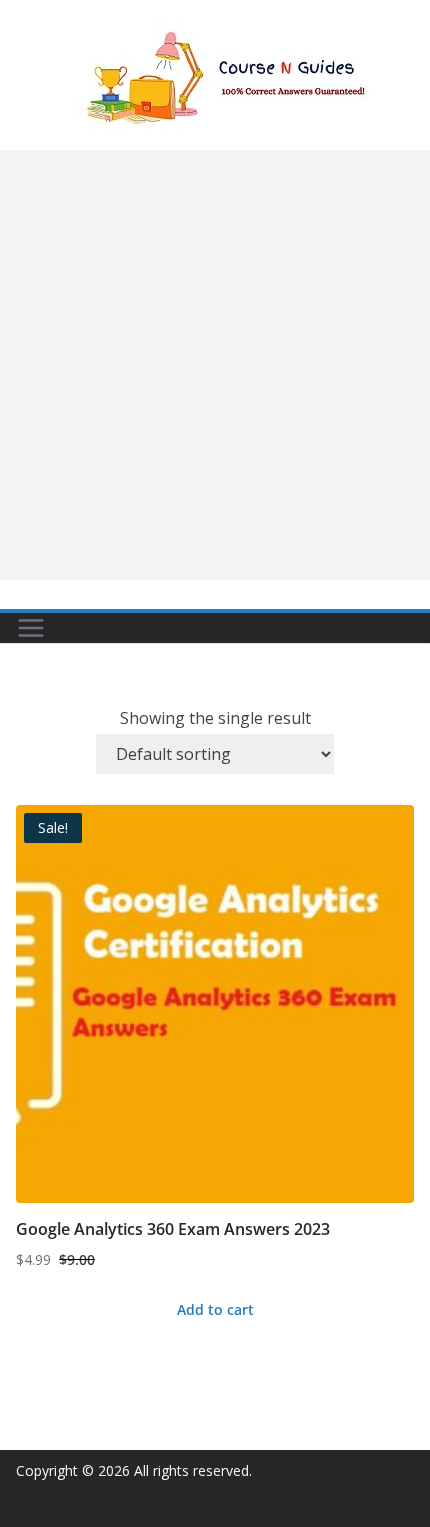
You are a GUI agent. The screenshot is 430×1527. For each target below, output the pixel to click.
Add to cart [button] (215, 1309)
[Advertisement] (215, 365)
